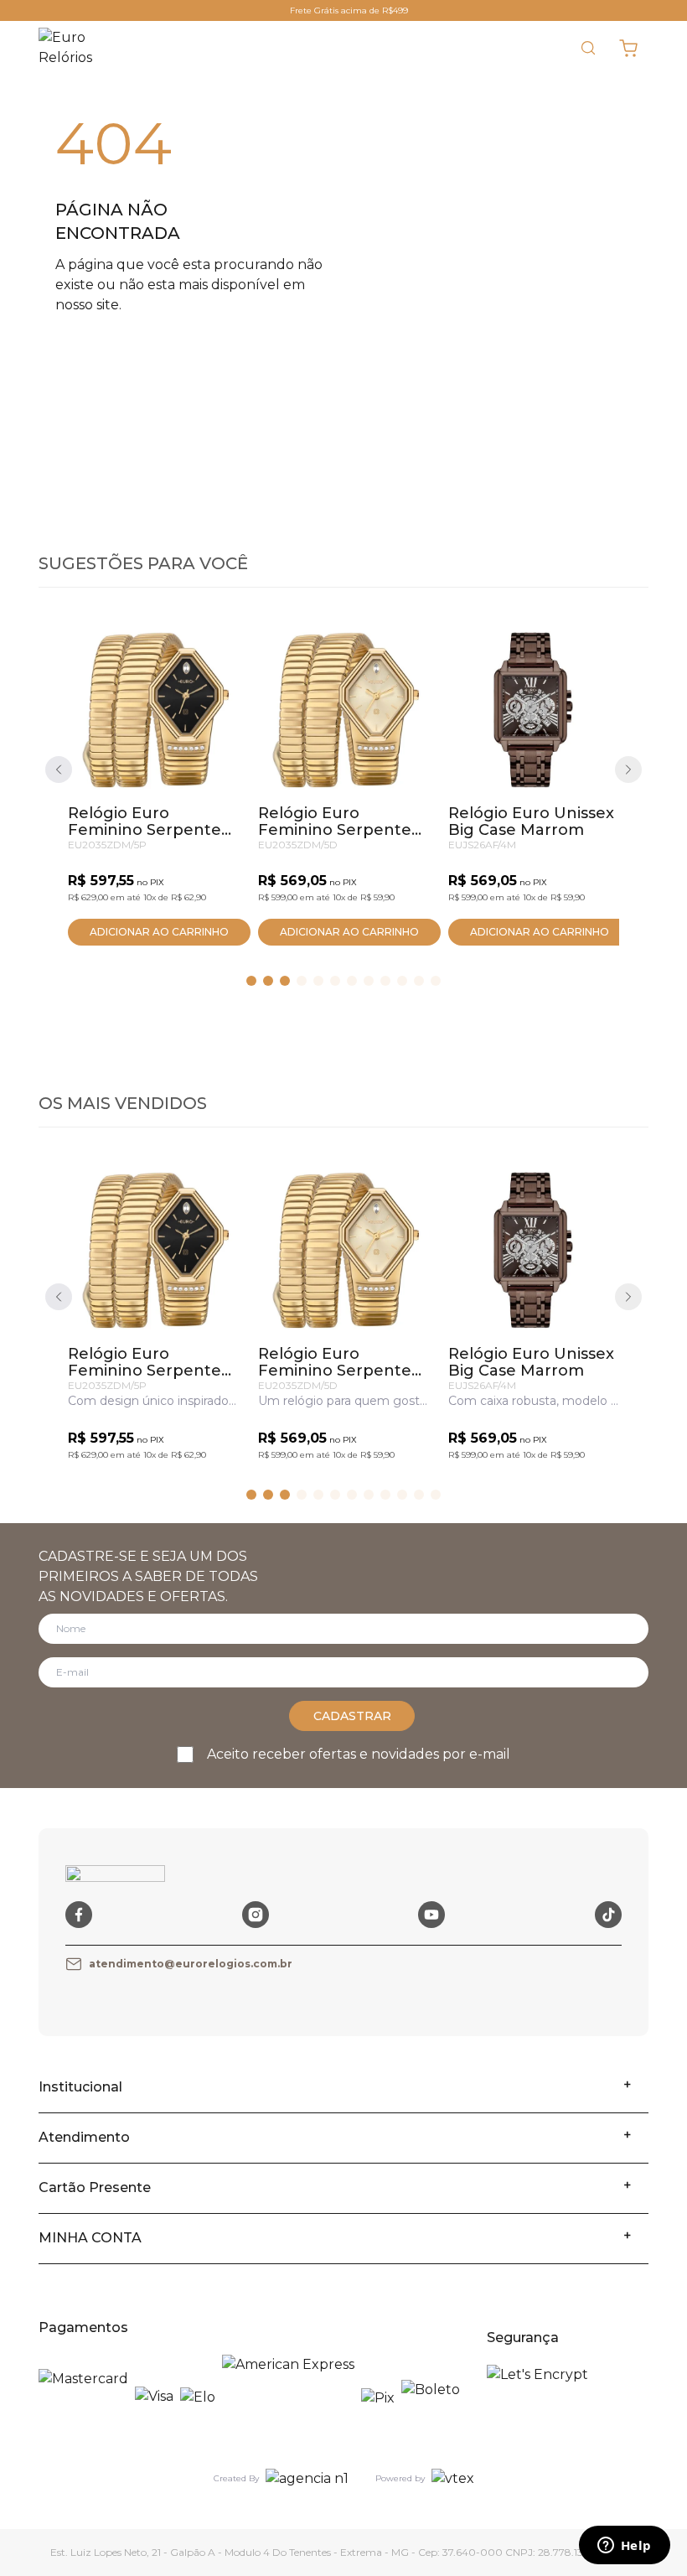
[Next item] (628, 770)
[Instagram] (256, 1915)
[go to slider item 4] (318, 981)
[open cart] (628, 48)
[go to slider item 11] (436, 981)
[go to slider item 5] (335, 981)
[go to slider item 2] (285, 981)
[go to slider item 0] (251, 981)
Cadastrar (352, 1716)
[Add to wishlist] (211, 655)
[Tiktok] (608, 1915)
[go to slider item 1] (268, 981)
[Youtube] (431, 1915)
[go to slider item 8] (385, 981)
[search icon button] (588, 48)
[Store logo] (77, 48)
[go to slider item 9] (402, 981)
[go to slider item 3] (302, 981)
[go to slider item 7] (369, 981)
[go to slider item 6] (352, 981)
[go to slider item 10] (419, 981)
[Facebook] (79, 1915)
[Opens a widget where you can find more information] (624, 2547)
